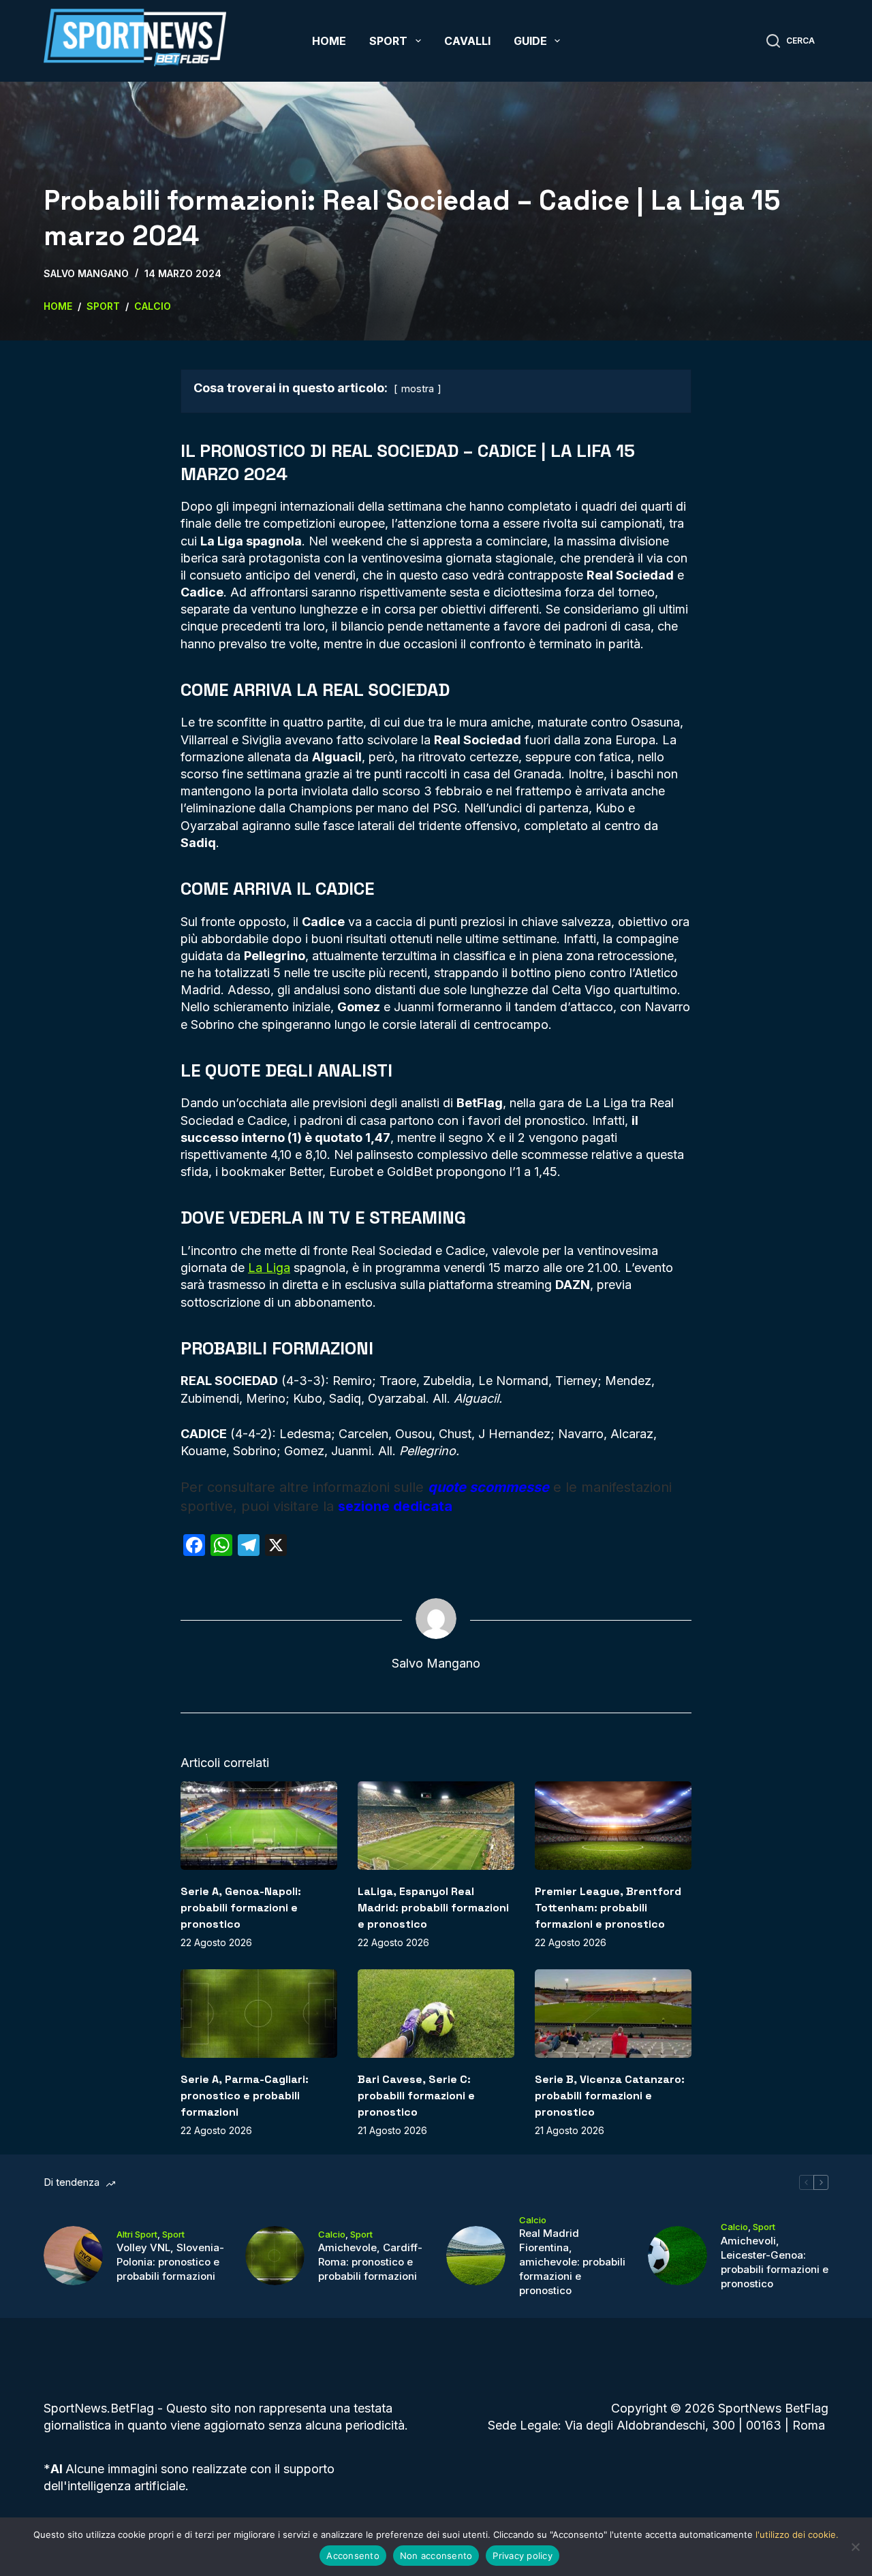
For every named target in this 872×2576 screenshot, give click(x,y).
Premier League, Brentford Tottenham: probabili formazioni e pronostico (608, 1908)
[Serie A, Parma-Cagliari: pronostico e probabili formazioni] (259, 2013)
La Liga (269, 1268)
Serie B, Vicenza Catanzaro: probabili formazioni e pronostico (610, 2096)
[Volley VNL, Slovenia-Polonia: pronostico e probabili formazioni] (73, 2256)
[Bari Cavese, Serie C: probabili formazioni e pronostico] (436, 2013)
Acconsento (353, 2556)
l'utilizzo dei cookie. (797, 2534)
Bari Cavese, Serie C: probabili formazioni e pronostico (416, 2096)
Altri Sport (137, 2234)
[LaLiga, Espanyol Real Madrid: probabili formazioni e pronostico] (436, 1825)
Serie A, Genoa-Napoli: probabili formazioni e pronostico (241, 1908)
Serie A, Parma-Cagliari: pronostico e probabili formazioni (245, 2096)
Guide (530, 41)
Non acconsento (436, 2556)
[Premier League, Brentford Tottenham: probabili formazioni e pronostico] (613, 1825)
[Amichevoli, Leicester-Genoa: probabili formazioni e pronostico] (678, 2256)
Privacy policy (523, 2556)
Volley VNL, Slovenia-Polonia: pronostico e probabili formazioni (170, 2262)
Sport (388, 41)
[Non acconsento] (855, 2547)
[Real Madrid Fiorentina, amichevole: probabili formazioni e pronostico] (476, 2256)
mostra (418, 388)
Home (329, 41)
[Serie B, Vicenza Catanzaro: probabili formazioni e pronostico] (613, 2013)
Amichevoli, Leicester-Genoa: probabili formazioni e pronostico (775, 2262)
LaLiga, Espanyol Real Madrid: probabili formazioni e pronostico (433, 1908)
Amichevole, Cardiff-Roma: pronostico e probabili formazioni (370, 2262)
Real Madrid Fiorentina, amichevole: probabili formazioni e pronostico (572, 2262)
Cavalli (467, 41)
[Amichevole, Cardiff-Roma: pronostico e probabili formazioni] (275, 2256)
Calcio (332, 2234)
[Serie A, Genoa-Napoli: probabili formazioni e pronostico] (259, 1825)
